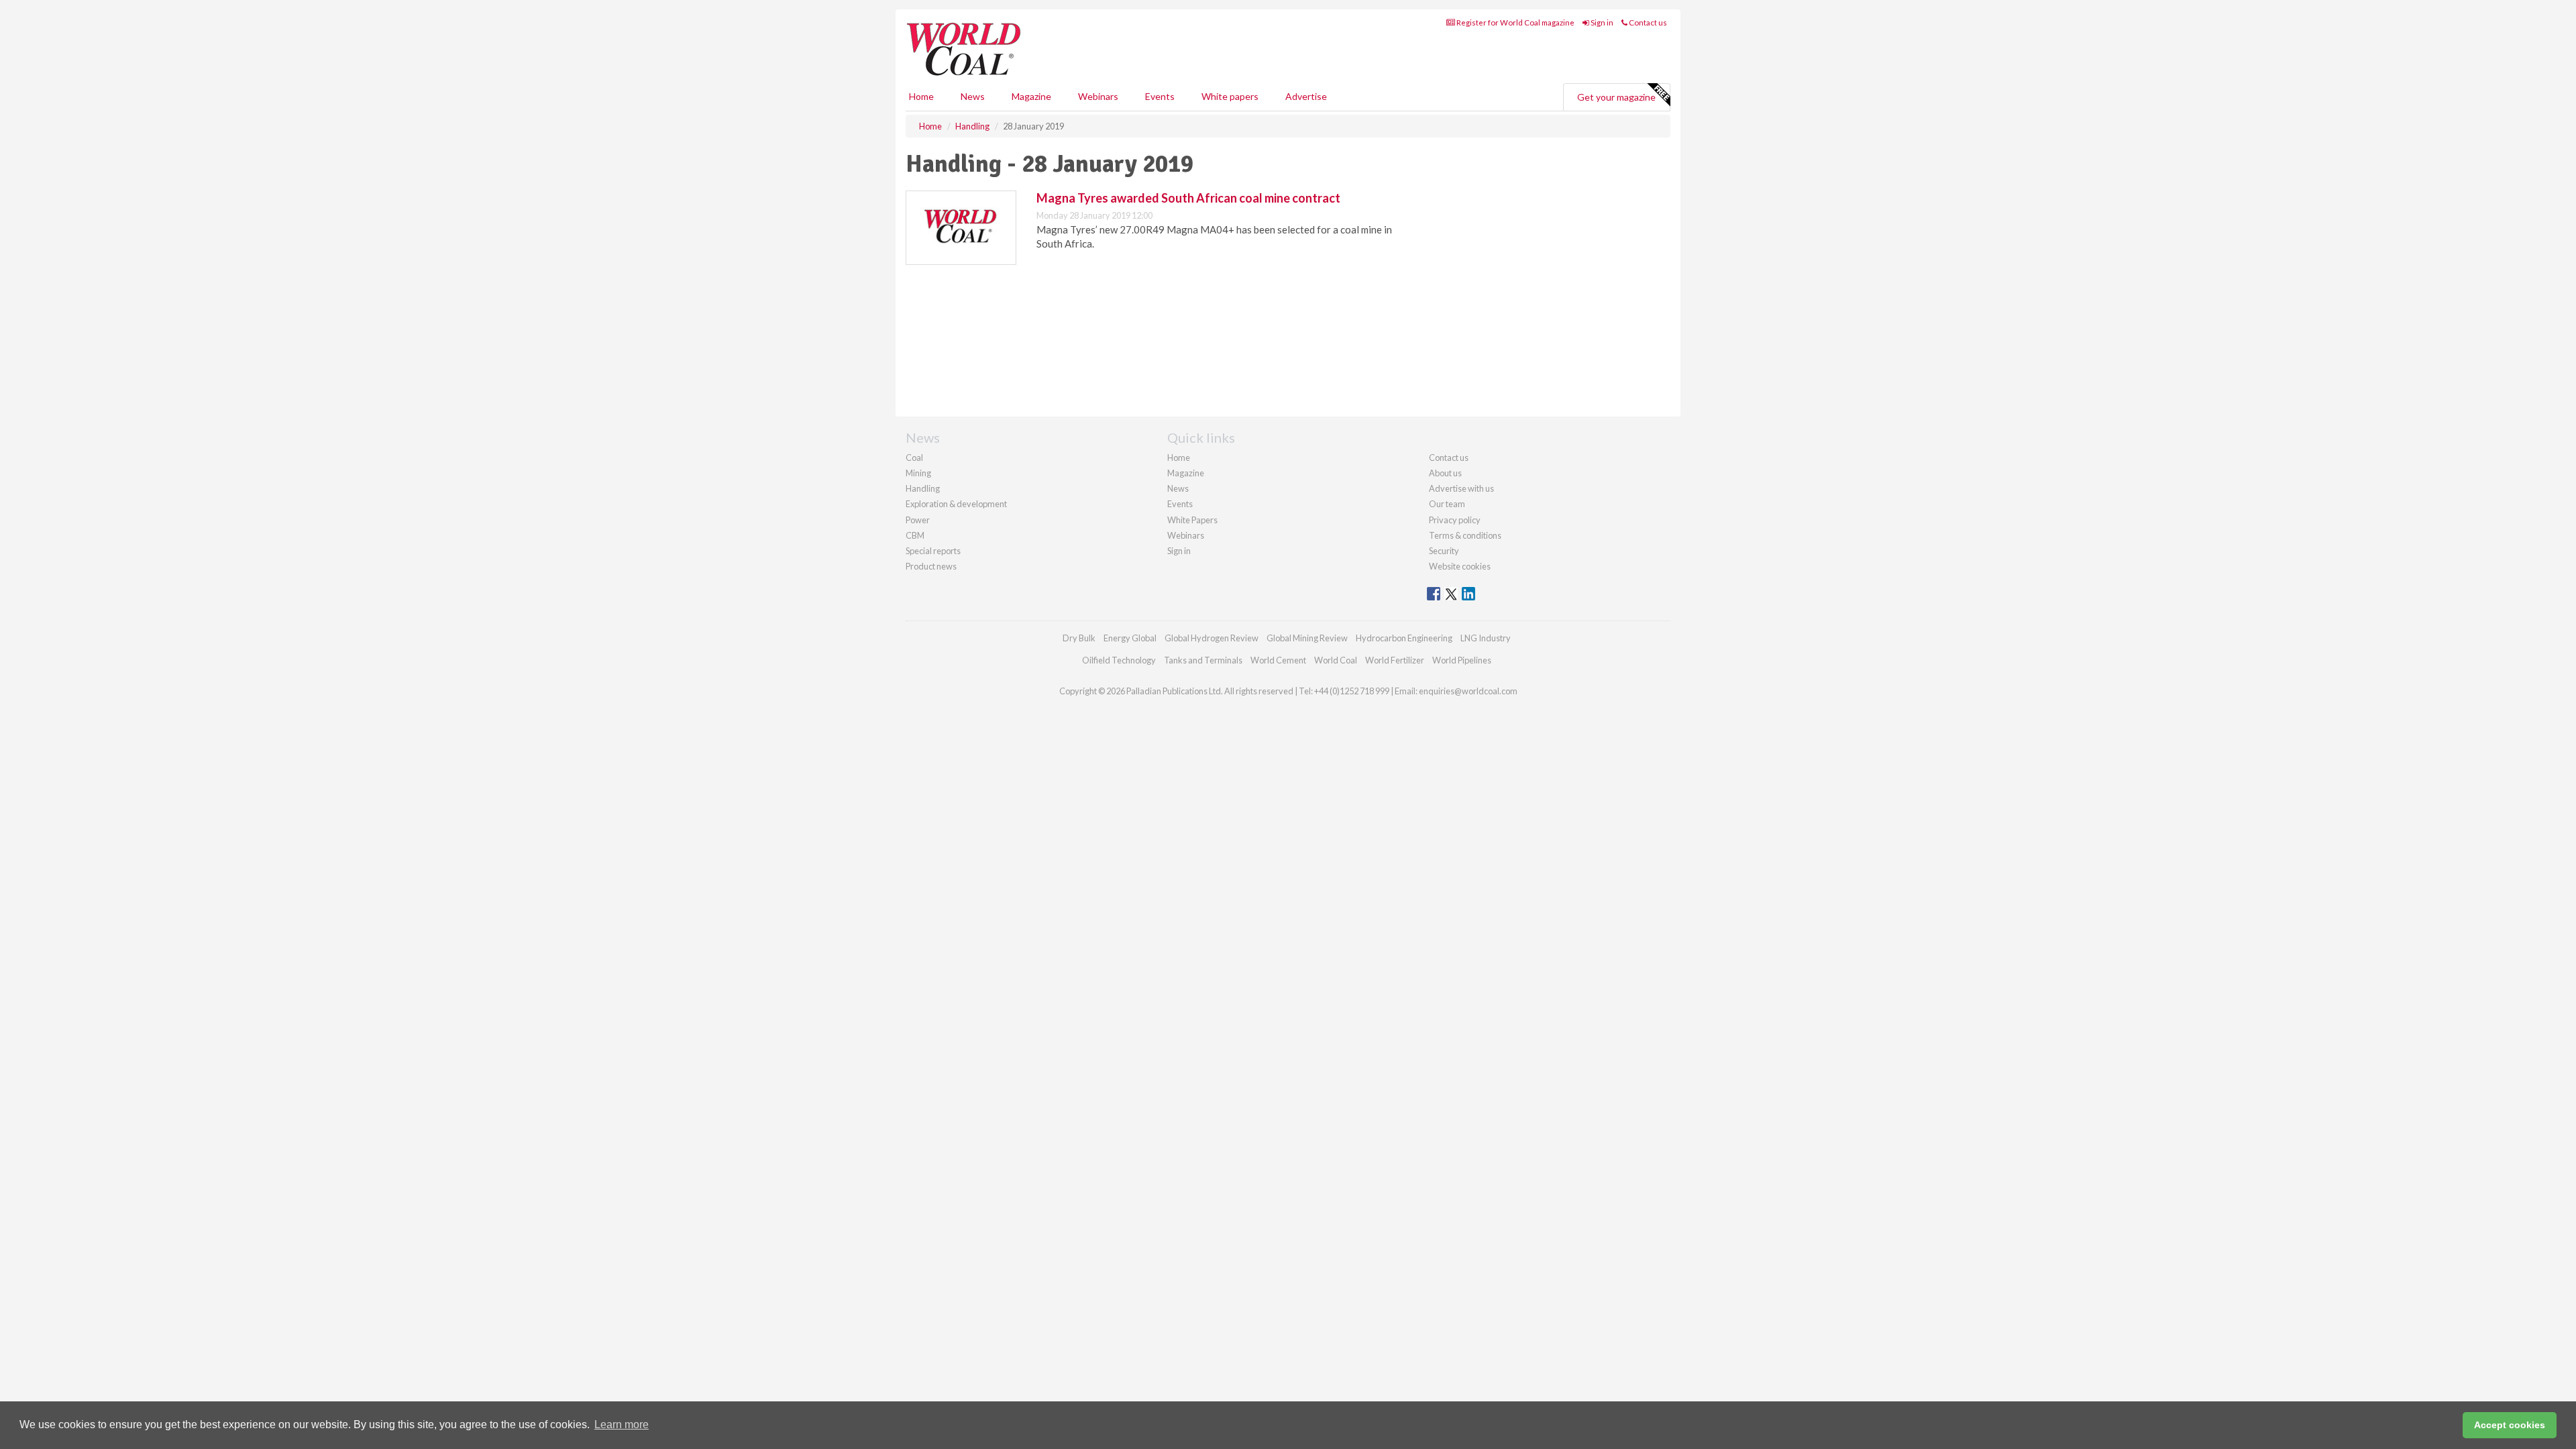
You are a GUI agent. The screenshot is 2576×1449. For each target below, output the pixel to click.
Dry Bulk (1079, 638)
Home (921, 96)
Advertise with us (1461, 488)
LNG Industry (1486, 638)
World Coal (1336, 660)
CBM (915, 535)
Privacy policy (1455, 520)
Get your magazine (1616, 97)
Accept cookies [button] (2510, 1425)
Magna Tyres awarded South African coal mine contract (1188, 198)
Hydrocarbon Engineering (1404, 638)
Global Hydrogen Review (1212, 638)
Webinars (1098, 96)
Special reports (933, 551)
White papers (1230, 96)
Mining (918, 473)
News (1178, 488)
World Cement (1278, 660)
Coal (914, 458)
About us (1445, 473)
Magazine (1031, 96)
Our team (1447, 504)
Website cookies (1460, 566)
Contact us (1647, 22)
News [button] (973, 96)
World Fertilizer (1395, 660)
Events (1160, 96)
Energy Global (1130, 638)
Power (918, 520)
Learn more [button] (622, 1425)
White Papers (1192, 520)
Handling (923, 488)
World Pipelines (1462, 660)
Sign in (1601, 22)
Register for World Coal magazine (1515, 22)
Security (1444, 551)
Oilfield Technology (1119, 660)
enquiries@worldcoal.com (1468, 691)
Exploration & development (956, 504)
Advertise (1306, 96)
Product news (931, 566)
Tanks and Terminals (1203, 660)
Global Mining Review (1307, 638)
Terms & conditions (1465, 535)
